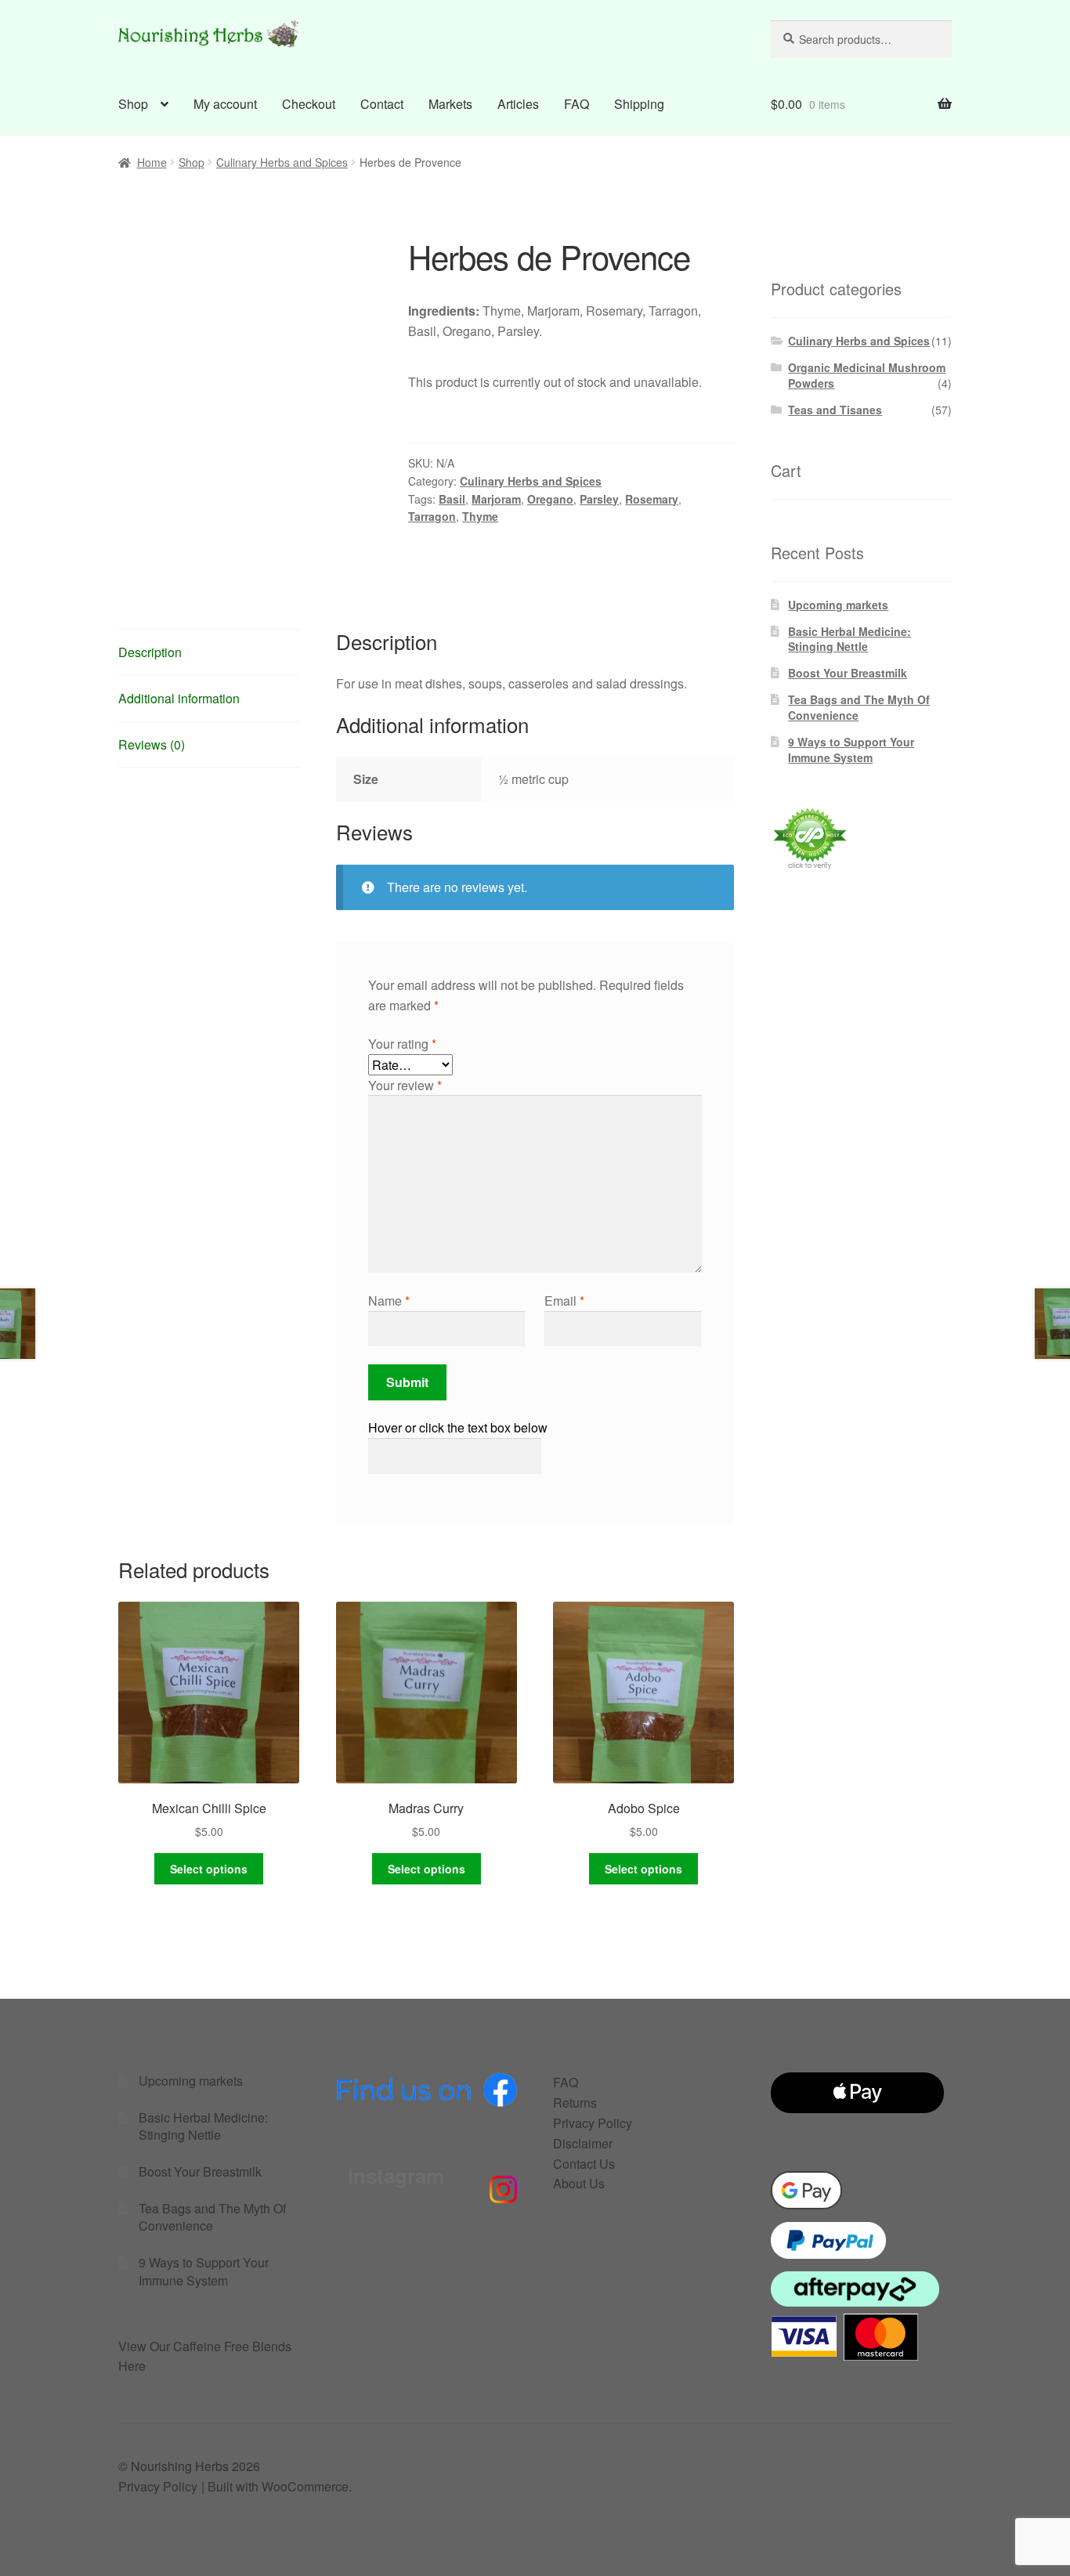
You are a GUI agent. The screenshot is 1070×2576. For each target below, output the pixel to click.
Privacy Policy (593, 2123)
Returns (575, 2103)
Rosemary (652, 499)
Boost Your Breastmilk (848, 673)
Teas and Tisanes (835, 410)
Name (389, 1301)
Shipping (639, 104)
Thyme (480, 516)
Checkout (309, 104)
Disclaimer (583, 2143)
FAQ (577, 104)
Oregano (550, 499)
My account (225, 104)
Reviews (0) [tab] (152, 744)
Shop (133, 104)
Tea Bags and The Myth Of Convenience (859, 707)
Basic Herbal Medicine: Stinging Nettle (849, 639)
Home (152, 162)
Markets (450, 104)
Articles (518, 104)
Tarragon (432, 516)
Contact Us (584, 2164)
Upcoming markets (838, 605)
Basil (452, 499)
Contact (382, 104)
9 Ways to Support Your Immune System (851, 750)
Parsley (599, 499)
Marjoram (496, 499)
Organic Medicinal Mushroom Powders (867, 375)
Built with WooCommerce (278, 2486)
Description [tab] (150, 652)
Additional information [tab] (179, 698)
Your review (405, 1085)
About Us (579, 2183)
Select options (209, 1869)
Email (564, 1301)
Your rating (402, 1044)
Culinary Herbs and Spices (282, 162)
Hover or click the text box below (458, 1427)
